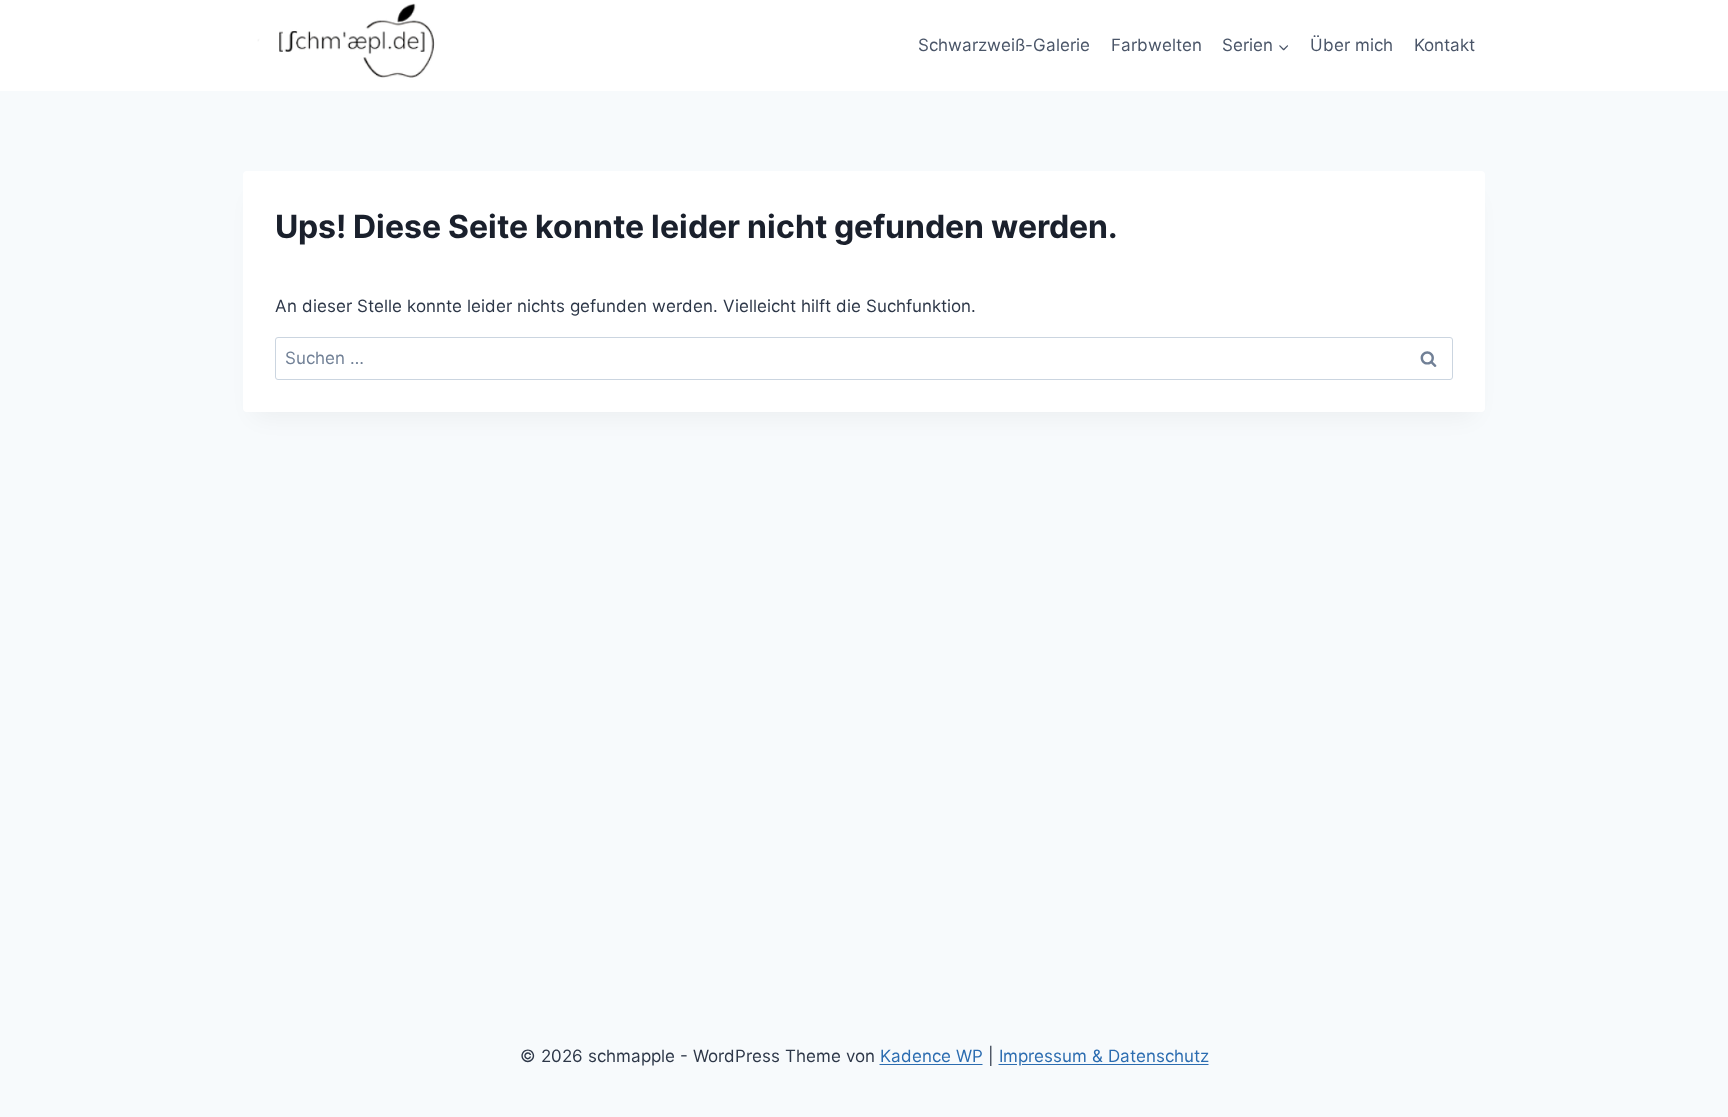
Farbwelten (1156, 45)
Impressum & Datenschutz (1104, 1056)
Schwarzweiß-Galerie (1004, 45)
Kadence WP (931, 1056)
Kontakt (1444, 45)
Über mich (1351, 45)
